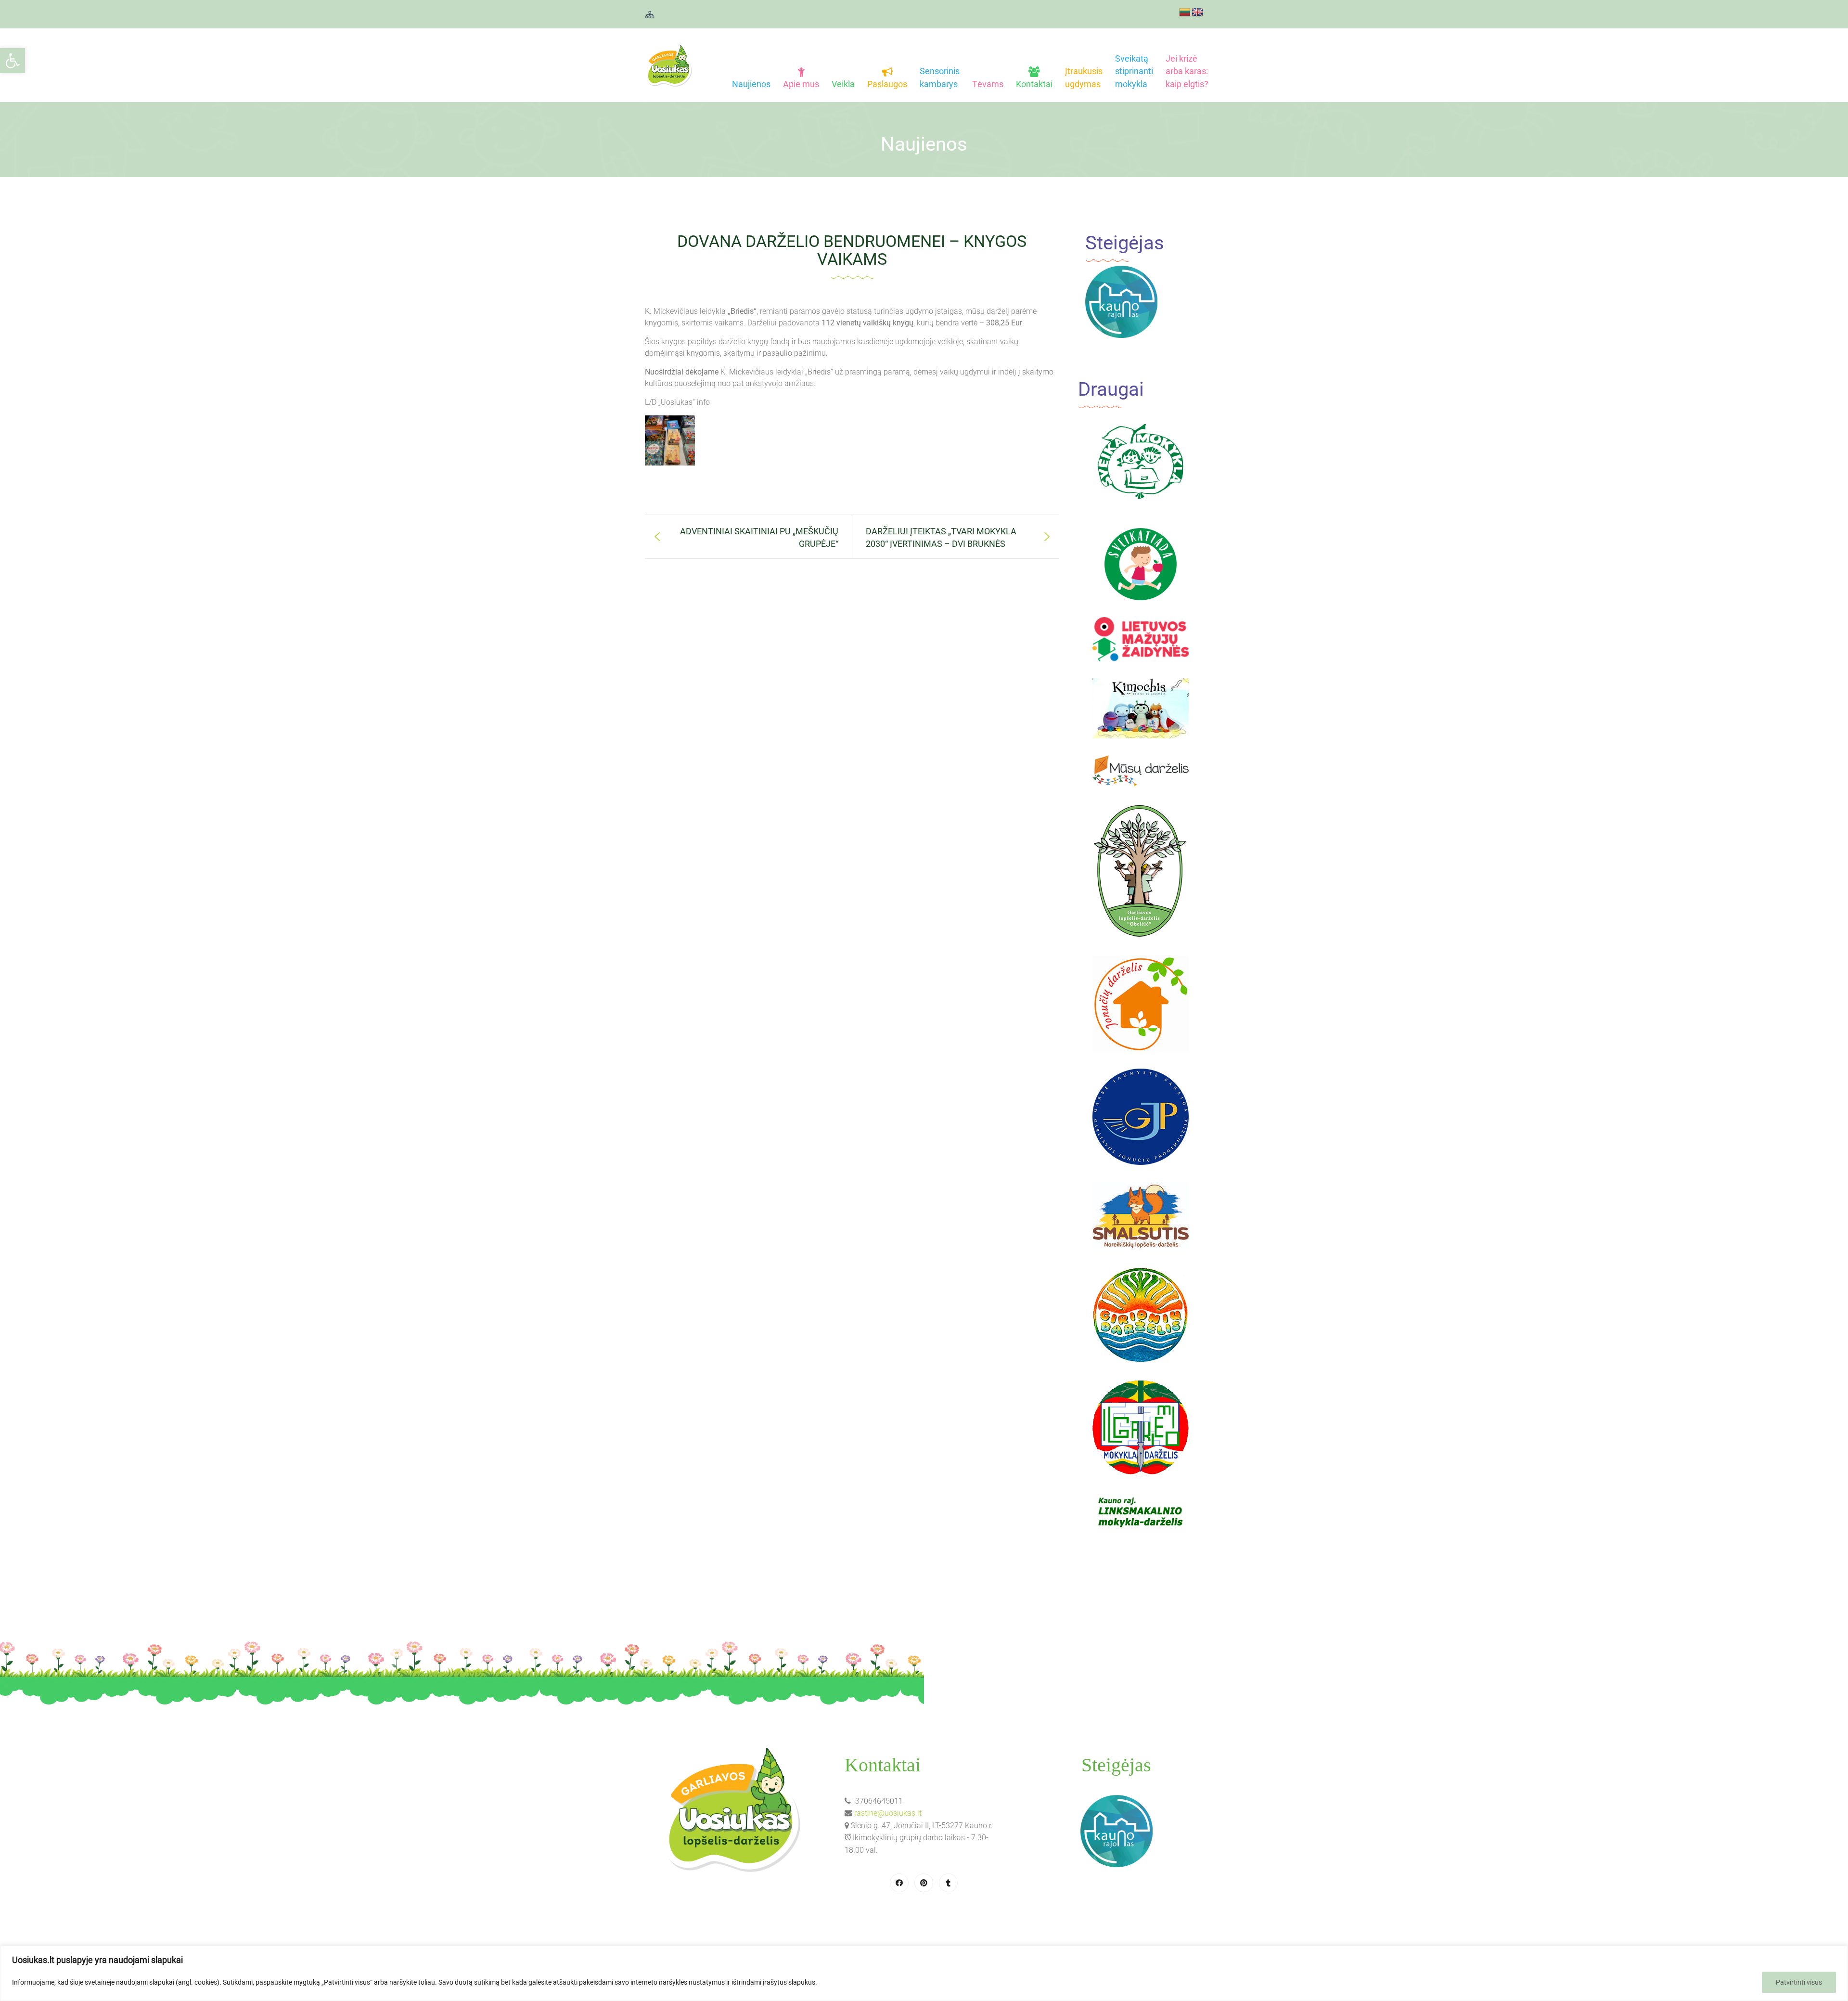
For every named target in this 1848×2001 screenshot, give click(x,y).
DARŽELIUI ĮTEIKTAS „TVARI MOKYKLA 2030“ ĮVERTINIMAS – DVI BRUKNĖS (941, 537)
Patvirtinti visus (1799, 1982)
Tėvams (988, 84)
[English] (1197, 13)
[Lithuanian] (1185, 13)
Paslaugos (887, 84)
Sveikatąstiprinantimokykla (1134, 71)
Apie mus (801, 84)
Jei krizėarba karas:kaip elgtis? (1187, 71)
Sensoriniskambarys (940, 77)
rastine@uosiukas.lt (888, 1813)
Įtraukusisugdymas (1084, 77)
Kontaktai (1034, 84)
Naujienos (751, 84)
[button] (13, 61)
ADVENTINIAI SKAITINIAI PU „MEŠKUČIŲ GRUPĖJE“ (759, 537)
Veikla (843, 84)
